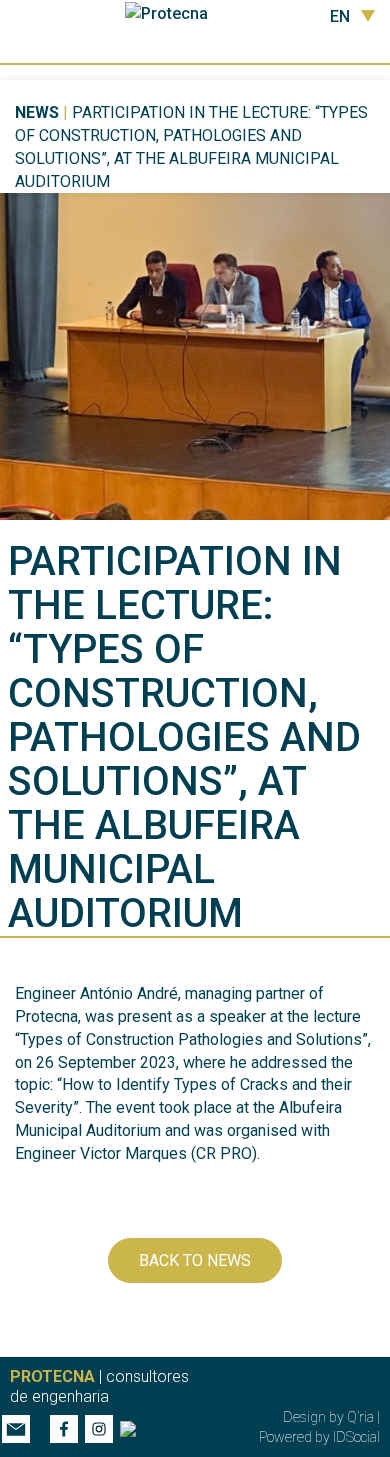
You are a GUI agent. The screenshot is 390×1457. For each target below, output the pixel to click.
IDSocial (356, 1437)
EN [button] (340, 17)
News (37, 112)
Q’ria (360, 1417)
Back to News (195, 1260)
